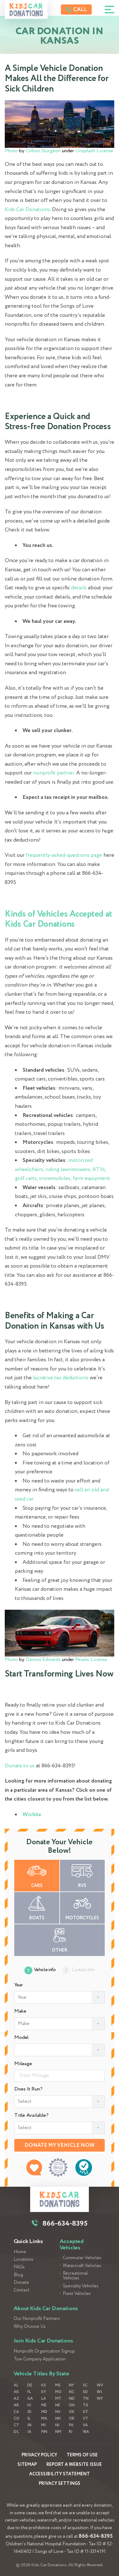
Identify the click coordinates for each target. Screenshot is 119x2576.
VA (85, 2425)
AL (16, 2385)
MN (44, 2432)
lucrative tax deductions (61, 1378)
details (79, 588)
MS (58, 2385)
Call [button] (79, 10)
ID (29, 2412)
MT (58, 2399)
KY (44, 2392)
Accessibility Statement (60, 2474)
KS (44, 2385)
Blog (18, 2275)
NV (58, 2412)
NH (58, 2419)
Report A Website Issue (74, 2465)
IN (29, 2425)
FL (29, 2392)
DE (30, 2385)
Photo (11, 151)
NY (71, 2385)
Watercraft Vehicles (82, 2266)
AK (16, 2392)
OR (72, 2419)
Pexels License (91, 1660)
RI (71, 2432)
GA (30, 2399)
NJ (57, 2425)
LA (44, 2399)
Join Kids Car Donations (43, 2341)
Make (20, 2011)
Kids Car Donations (27, 210)
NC (72, 2392)
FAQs (19, 2267)
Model (21, 2038)
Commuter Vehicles (82, 2258)
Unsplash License (94, 151)
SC (85, 2385)
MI (43, 2425)
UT (86, 2412)
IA (29, 2432)
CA (16, 2412)
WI (99, 2392)
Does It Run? (28, 2089)
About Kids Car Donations (46, 2309)
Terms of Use (82, 2455)
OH (72, 2405)
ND (72, 2399)
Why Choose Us (30, 2327)
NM (58, 2432)
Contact (22, 2290)
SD (85, 2392)
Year (19, 1985)
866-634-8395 (96, 2536)
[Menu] (109, 9)
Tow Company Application (40, 2359)
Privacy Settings (60, 2484)
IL (29, 2419)
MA (44, 2419)
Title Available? (31, 2115)
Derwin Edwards (43, 1660)
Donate (21, 2283)
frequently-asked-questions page (64, 855)
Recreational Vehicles (75, 2276)
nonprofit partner (54, 773)
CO (17, 2419)
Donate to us (20, 1766)
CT (16, 2425)
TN (86, 2399)
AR (16, 2405)
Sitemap (27, 2465)
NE (58, 2405)
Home (20, 2252)
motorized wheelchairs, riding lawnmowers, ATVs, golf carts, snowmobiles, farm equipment (63, 1169)
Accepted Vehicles (72, 2245)
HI (29, 2405)
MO (58, 2392)
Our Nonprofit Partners (37, 2319)
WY (100, 2399)
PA (71, 2425)
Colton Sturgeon (43, 151)
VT (86, 2419)
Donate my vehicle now (60, 2145)
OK (72, 2412)
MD (44, 2412)
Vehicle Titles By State (41, 2374)
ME (44, 2405)
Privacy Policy (39, 2455)
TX (86, 2405)
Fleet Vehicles (77, 2294)
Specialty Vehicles (81, 2286)
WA (86, 2432)
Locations (23, 2260)
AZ (16, 2399)
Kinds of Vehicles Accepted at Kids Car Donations (58, 919)
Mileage (23, 2064)
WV (100, 2385)
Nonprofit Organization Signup (44, 2351)
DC (16, 2432)
